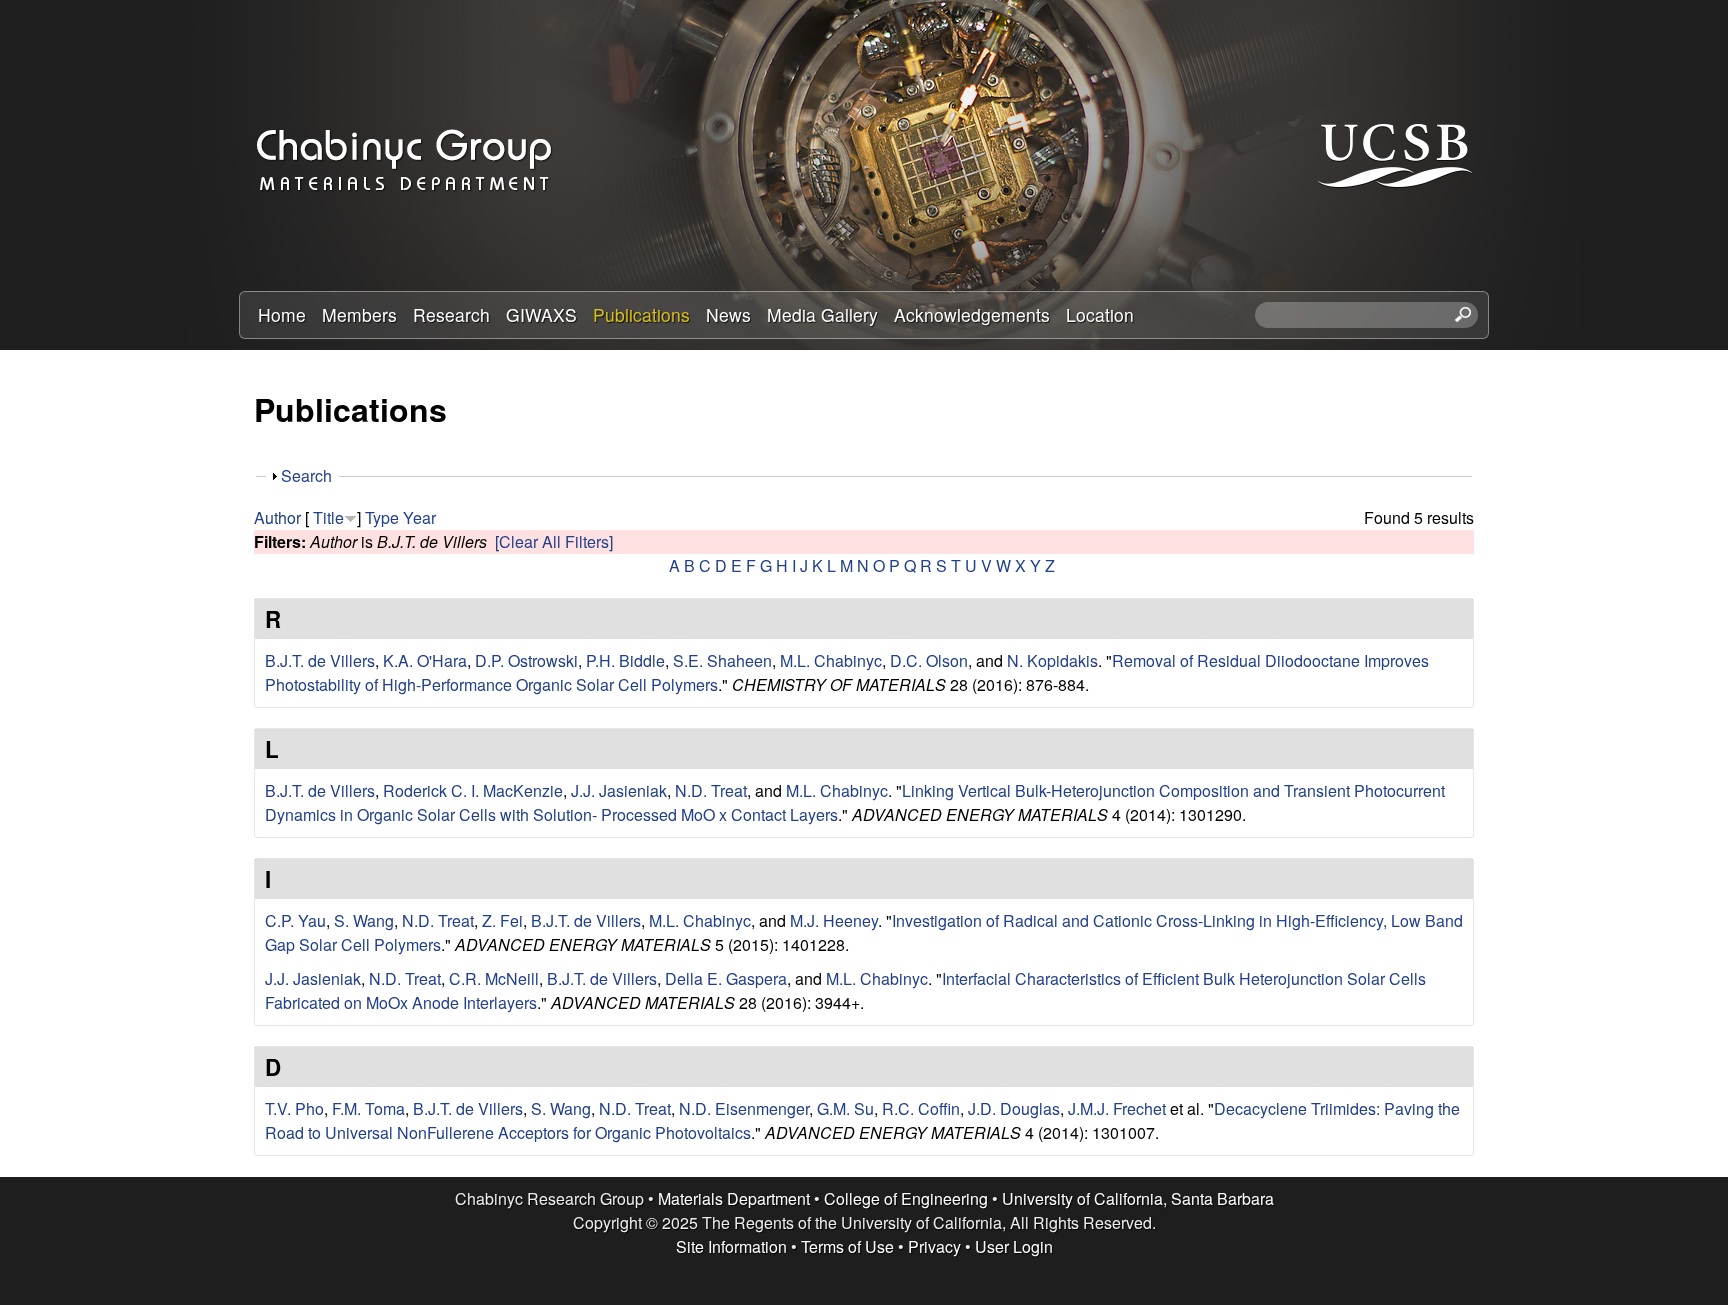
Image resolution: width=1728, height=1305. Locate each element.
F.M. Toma (368, 1108)
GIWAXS (541, 314)
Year (419, 517)
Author (277, 517)
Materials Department (734, 1198)
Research (451, 314)
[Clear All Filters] (554, 541)
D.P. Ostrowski (526, 660)
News (728, 314)
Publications (641, 314)
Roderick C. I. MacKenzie (473, 790)
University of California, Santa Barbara (1138, 1198)
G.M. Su (845, 1108)
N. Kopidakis (1052, 660)
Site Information (731, 1246)
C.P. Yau (295, 920)
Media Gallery (822, 314)
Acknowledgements (972, 314)
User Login (1014, 1246)
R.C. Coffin (921, 1108)
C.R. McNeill (494, 978)
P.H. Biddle (625, 660)
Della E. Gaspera (726, 978)
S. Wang (364, 920)
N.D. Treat (711, 790)
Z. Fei (502, 920)
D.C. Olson (929, 660)
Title (328, 517)
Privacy (934, 1246)
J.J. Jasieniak (619, 790)
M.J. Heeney (834, 920)
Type (382, 517)
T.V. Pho (294, 1108)
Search (306, 475)
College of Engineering (906, 1198)
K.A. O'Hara (425, 660)
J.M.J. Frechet (1117, 1108)
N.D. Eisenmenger (744, 1108)
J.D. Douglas (1014, 1108)
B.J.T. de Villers (320, 660)
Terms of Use (847, 1246)
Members (359, 314)
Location (1100, 314)
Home (282, 314)
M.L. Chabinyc (831, 660)
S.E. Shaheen (722, 660)
